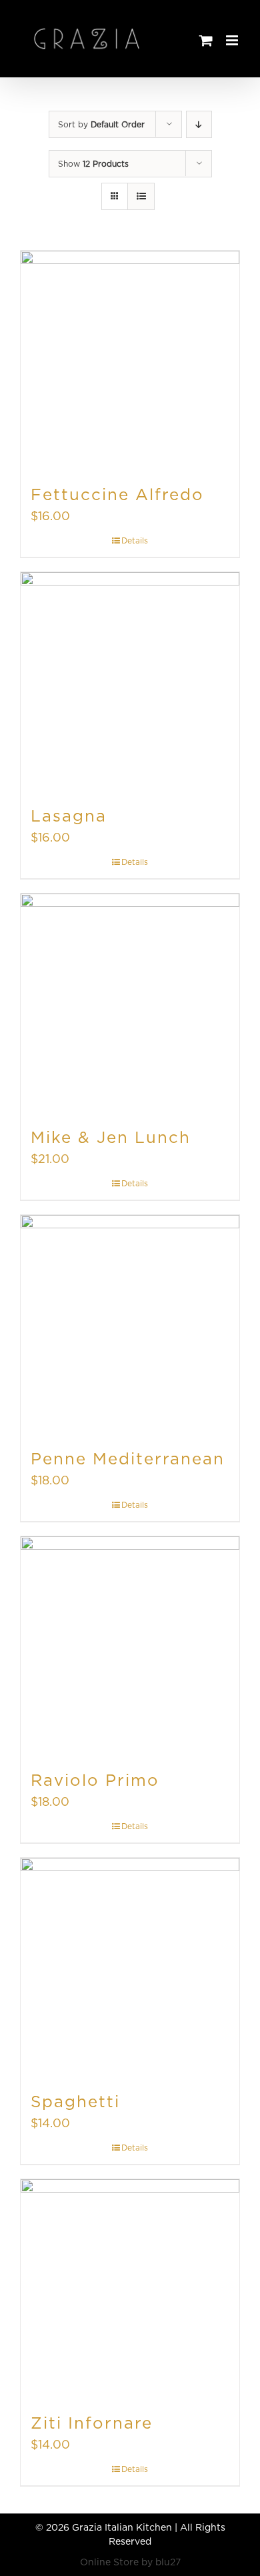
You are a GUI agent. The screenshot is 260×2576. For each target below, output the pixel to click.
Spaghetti (75, 2102)
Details (135, 540)
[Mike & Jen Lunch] (130, 1003)
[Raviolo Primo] (130, 1646)
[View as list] (141, 196)
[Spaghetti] (130, 1967)
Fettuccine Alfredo (117, 494)
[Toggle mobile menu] (233, 40)
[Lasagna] (130, 682)
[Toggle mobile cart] (206, 40)
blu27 (168, 2562)
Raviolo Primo (95, 1780)
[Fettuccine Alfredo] (130, 360)
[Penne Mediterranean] (130, 1324)
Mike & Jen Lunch (111, 1137)
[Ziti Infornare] (130, 2289)
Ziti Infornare (92, 2423)
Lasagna (69, 816)
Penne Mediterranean (128, 1459)
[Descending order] (199, 124)
